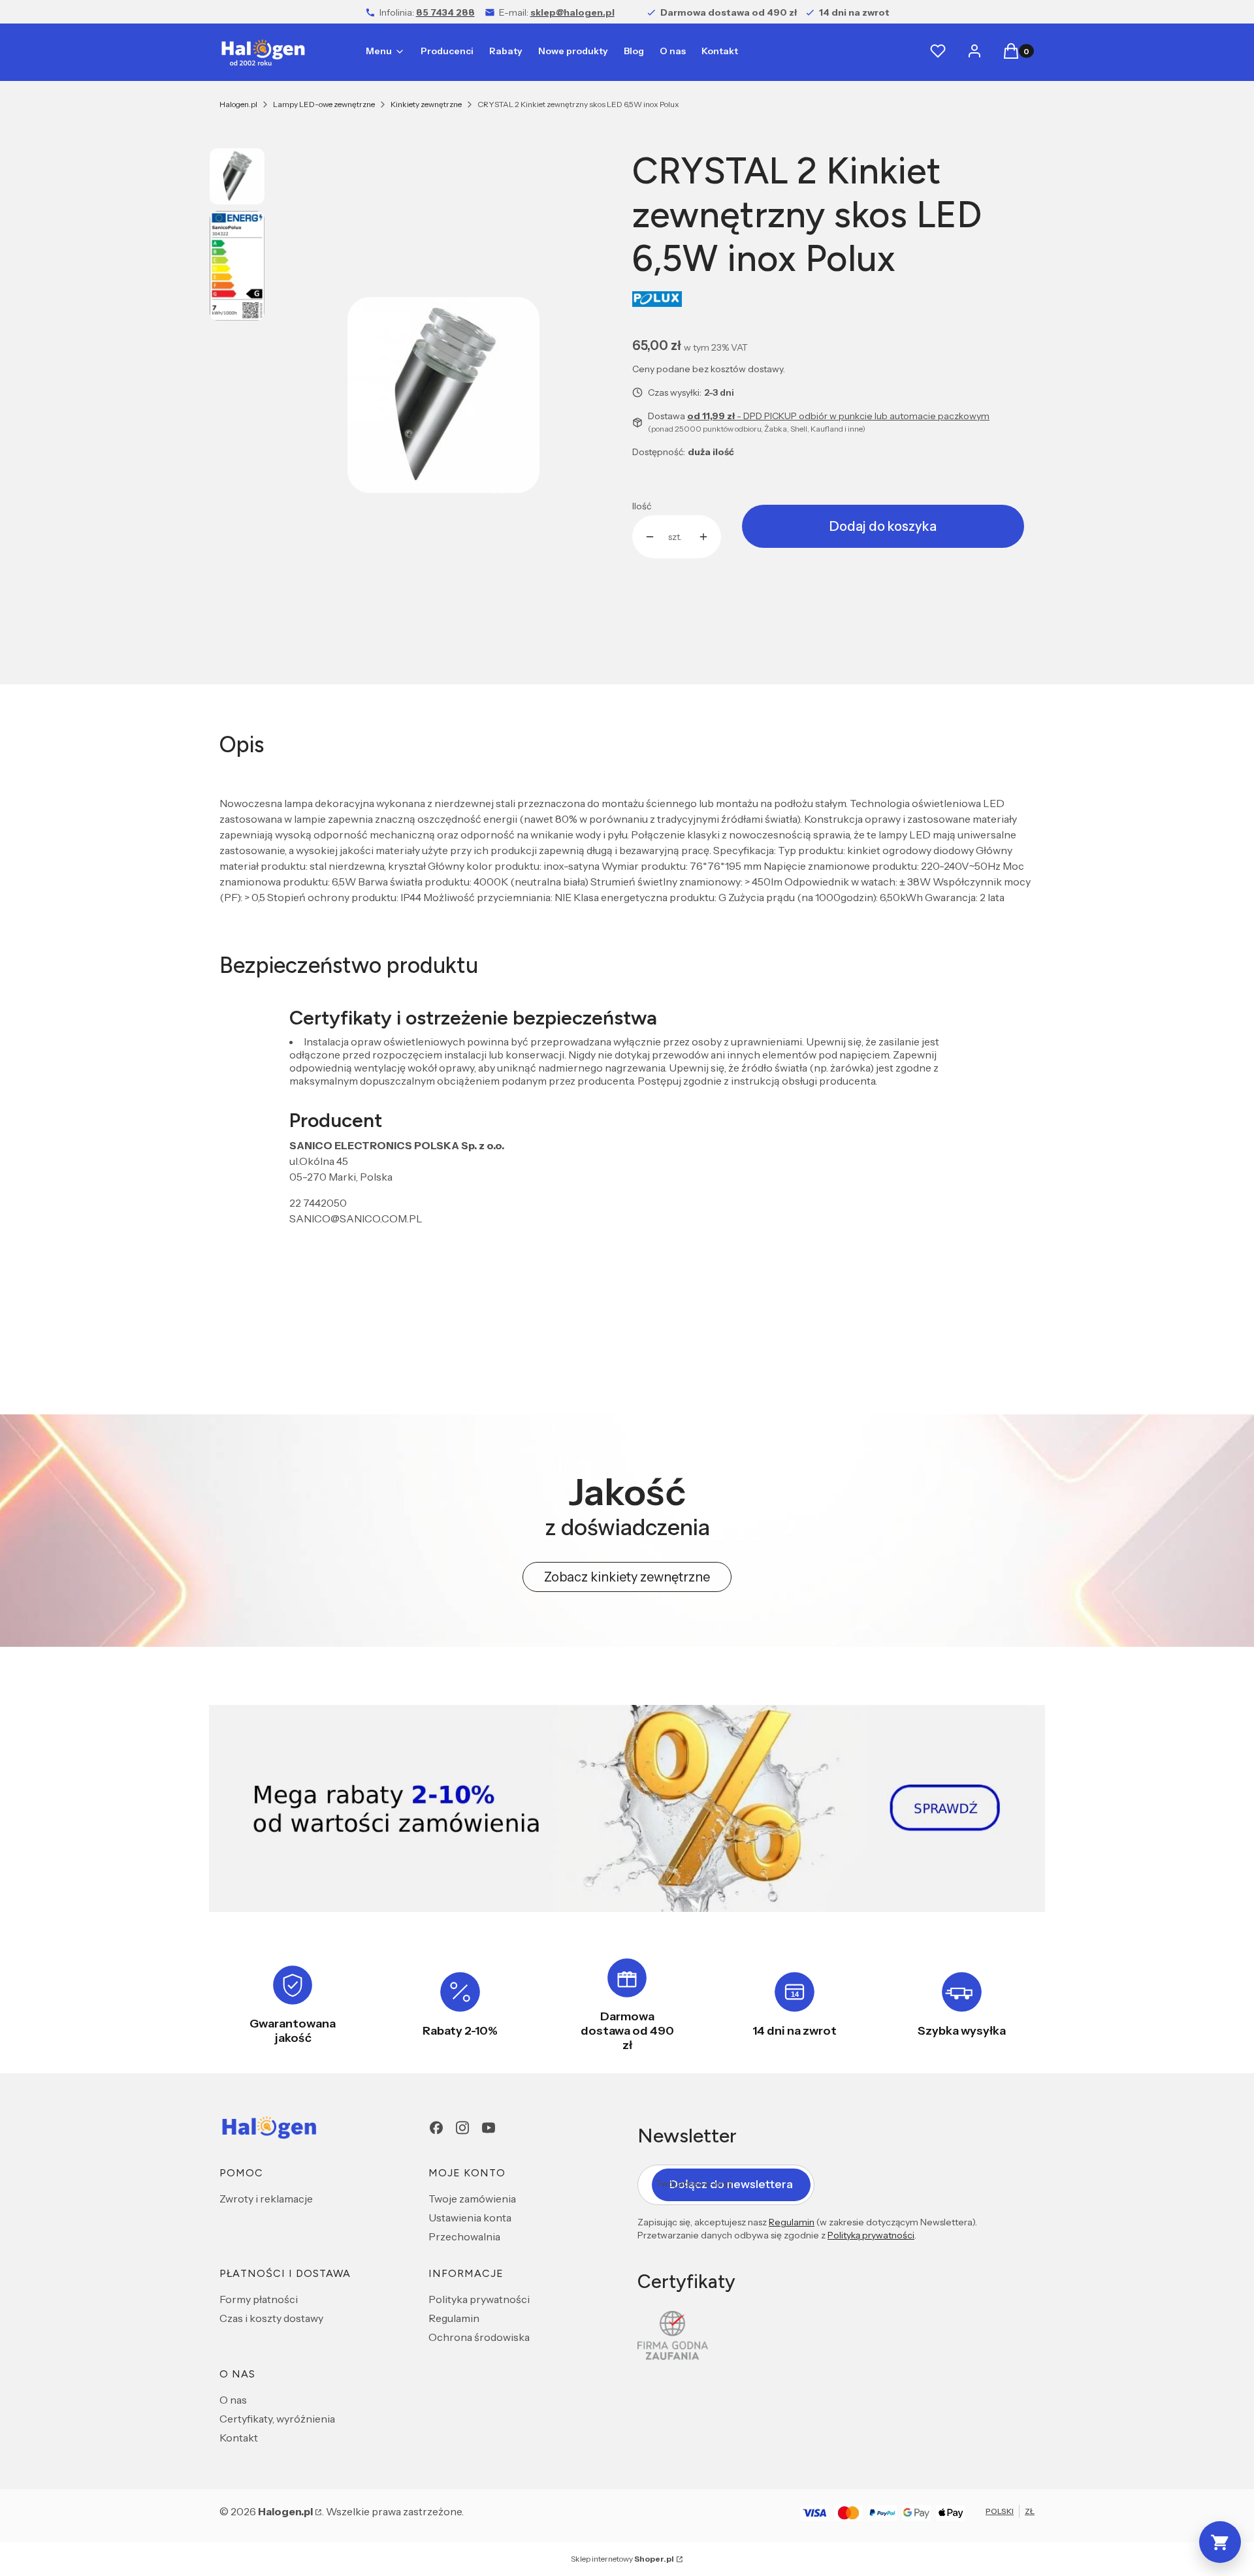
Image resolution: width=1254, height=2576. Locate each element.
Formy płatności (259, 2299)
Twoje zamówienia (472, 2199)
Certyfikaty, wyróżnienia (277, 2419)
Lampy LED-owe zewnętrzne (324, 104)
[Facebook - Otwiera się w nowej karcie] (436, 2128)
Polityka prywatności (479, 2299)
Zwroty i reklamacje (266, 2199)
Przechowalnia (464, 2236)
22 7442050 (318, 1203)
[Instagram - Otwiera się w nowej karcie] (462, 2128)
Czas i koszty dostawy (271, 2318)
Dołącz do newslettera (731, 2184)
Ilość (642, 506)
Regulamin (454, 2318)
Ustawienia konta (470, 2218)
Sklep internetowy (622, 2559)
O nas (233, 2400)
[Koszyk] (1220, 2542)
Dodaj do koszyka (883, 526)
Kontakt (239, 2438)
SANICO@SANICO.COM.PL (356, 1218)
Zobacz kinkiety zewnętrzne (627, 1577)
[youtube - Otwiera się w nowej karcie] (489, 2128)
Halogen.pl (238, 104)
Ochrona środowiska (479, 2337)
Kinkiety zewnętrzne (426, 104)
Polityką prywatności (871, 2235)
